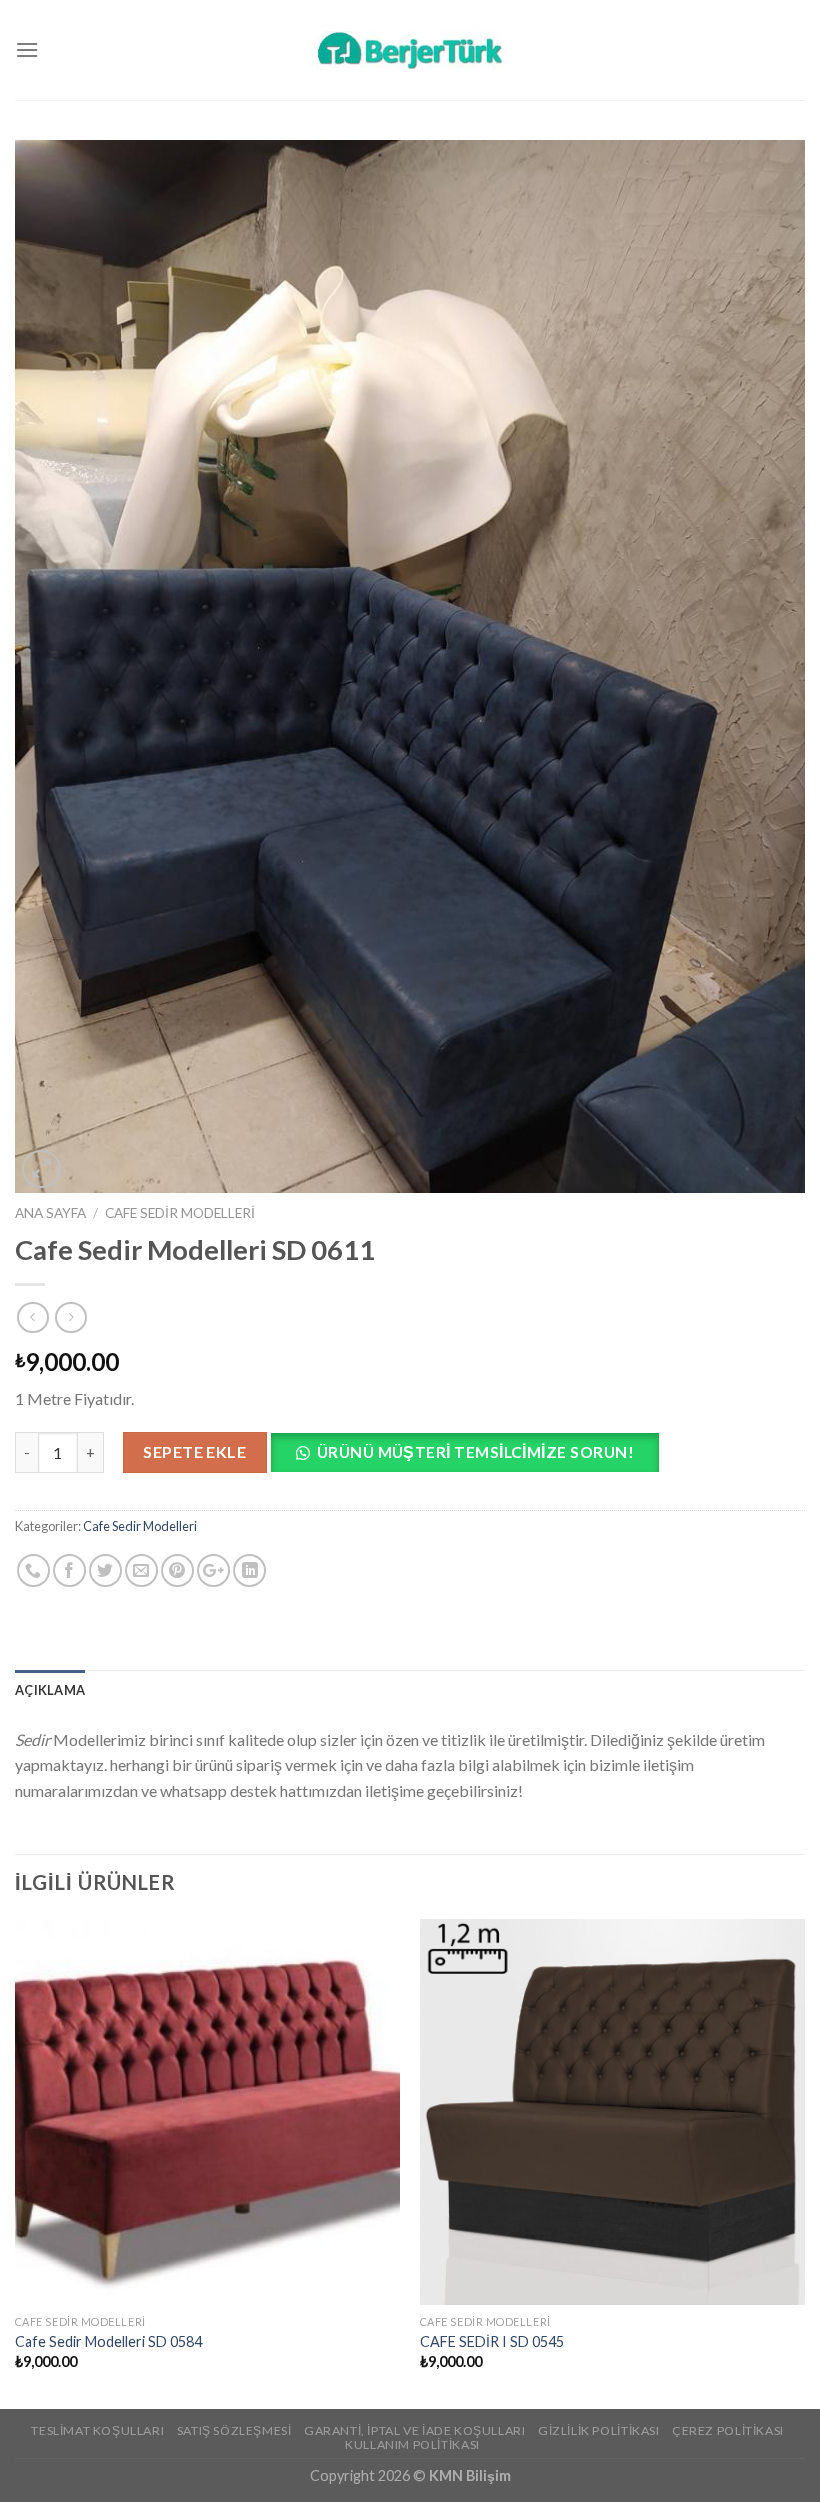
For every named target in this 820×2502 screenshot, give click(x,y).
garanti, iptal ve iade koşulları (415, 2430)
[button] (472, 1458)
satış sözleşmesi (234, 2430)
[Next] (804, 2162)
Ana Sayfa (50, 1213)
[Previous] (16, 2162)
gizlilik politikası (599, 2430)
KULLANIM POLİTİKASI (412, 2444)
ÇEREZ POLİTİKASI (728, 2430)
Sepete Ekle (194, 1451)
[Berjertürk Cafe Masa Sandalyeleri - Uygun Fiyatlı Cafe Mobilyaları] (410, 49)
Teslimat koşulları (97, 2430)
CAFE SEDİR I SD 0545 (492, 2341)
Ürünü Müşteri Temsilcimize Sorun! (475, 1452)
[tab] (50, 1690)
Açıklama (50, 1690)
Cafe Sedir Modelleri (180, 1213)
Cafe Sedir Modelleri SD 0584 (108, 2341)
